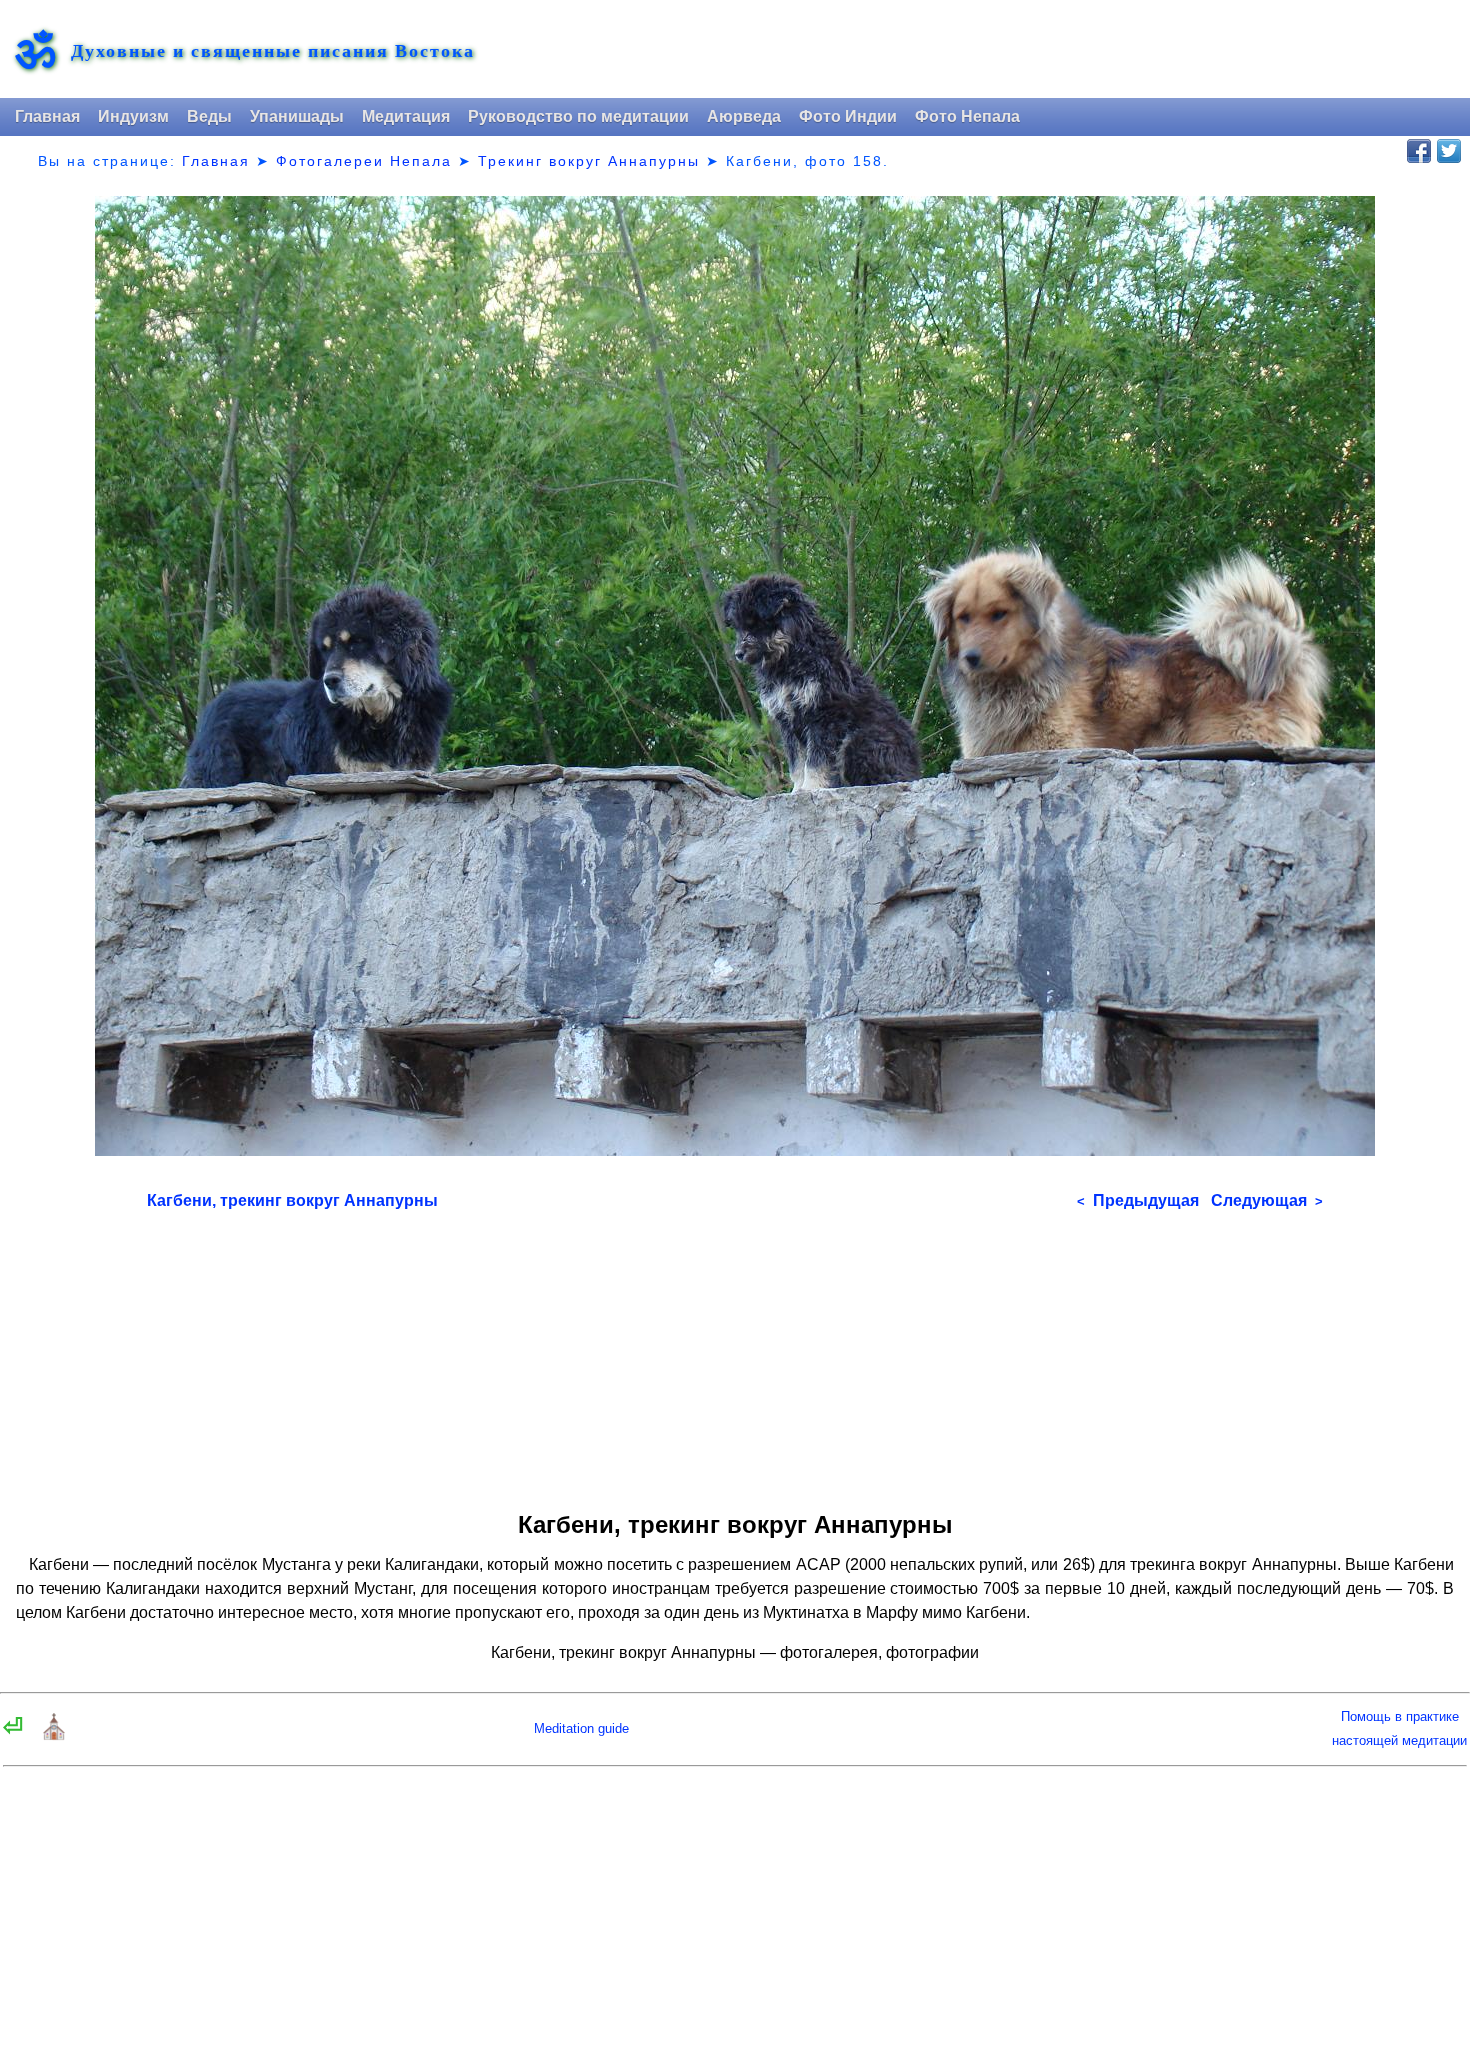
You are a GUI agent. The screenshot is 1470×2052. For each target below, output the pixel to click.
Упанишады (297, 116)
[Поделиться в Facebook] (1419, 151)
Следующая (1267, 1200)
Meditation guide (581, 1728)
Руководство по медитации (578, 116)
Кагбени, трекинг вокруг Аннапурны (292, 1200)
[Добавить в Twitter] (1449, 151)
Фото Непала (967, 116)
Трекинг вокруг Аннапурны (589, 161)
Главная (47, 116)
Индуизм (133, 116)
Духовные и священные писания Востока (273, 50)
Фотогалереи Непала (364, 161)
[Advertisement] (735, 1354)
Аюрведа (744, 116)
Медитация (406, 116)
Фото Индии (848, 116)
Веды (209, 116)
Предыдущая (1138, 1200)
